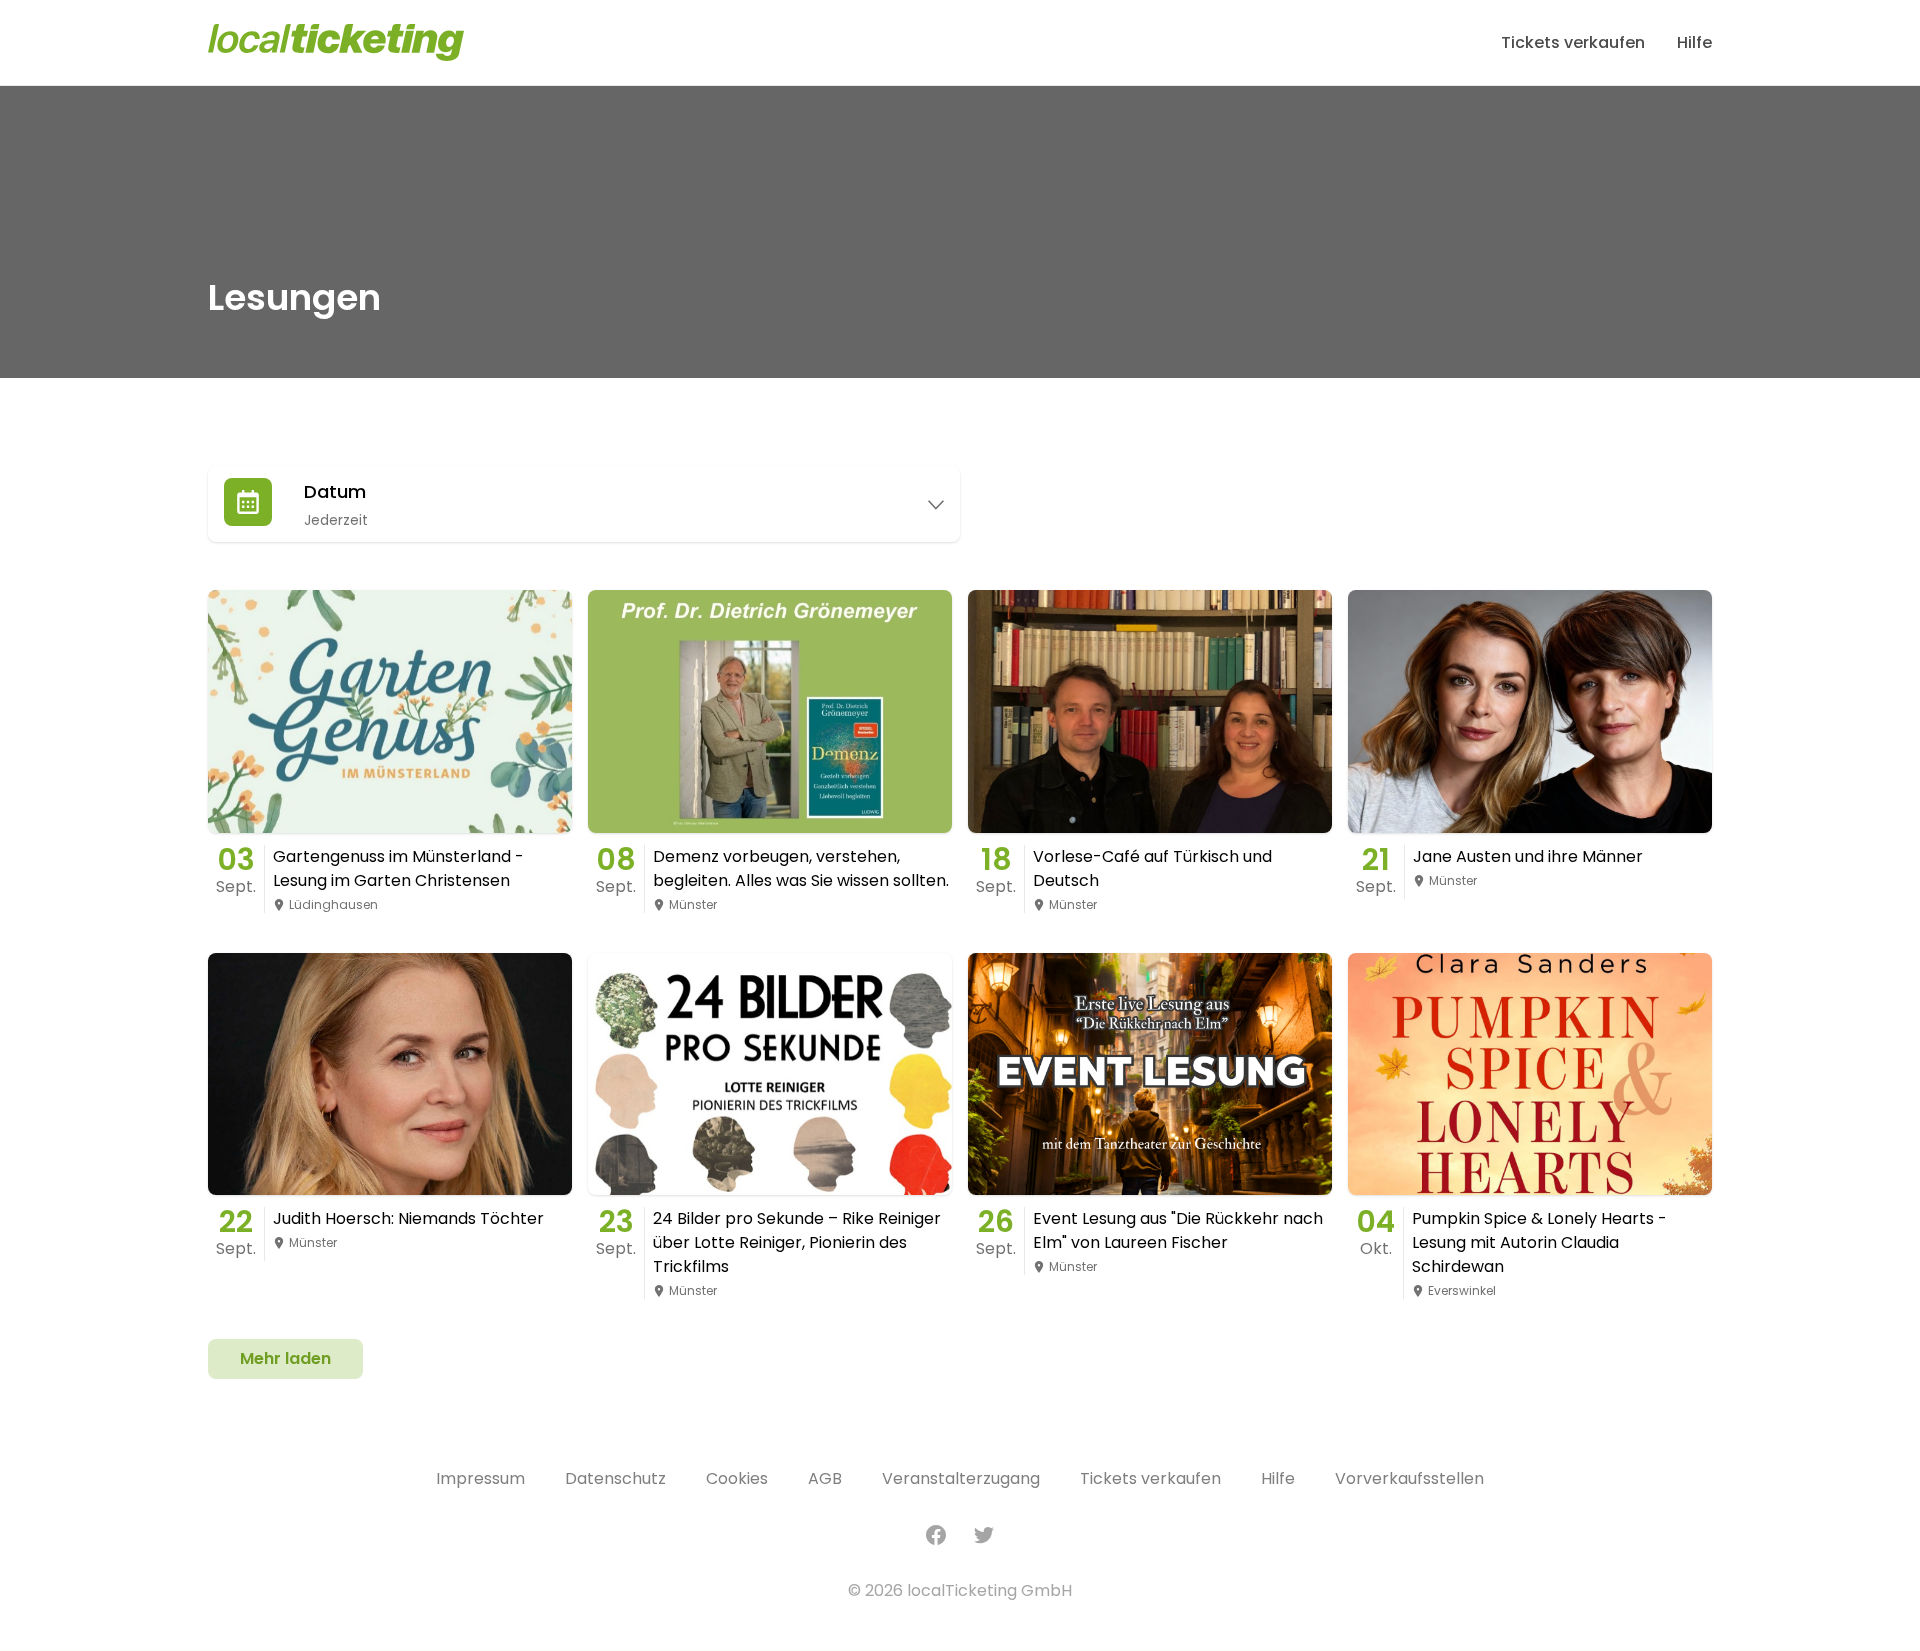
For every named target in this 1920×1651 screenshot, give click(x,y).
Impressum (480, 1478)
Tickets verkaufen (1573, 42)
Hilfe (1694, 42)
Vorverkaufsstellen (1409, 1478)
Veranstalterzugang (961, 1478)
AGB (825, 1478)
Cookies (737, 1478)
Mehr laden (285, 1358)
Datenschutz (615, 1478)
